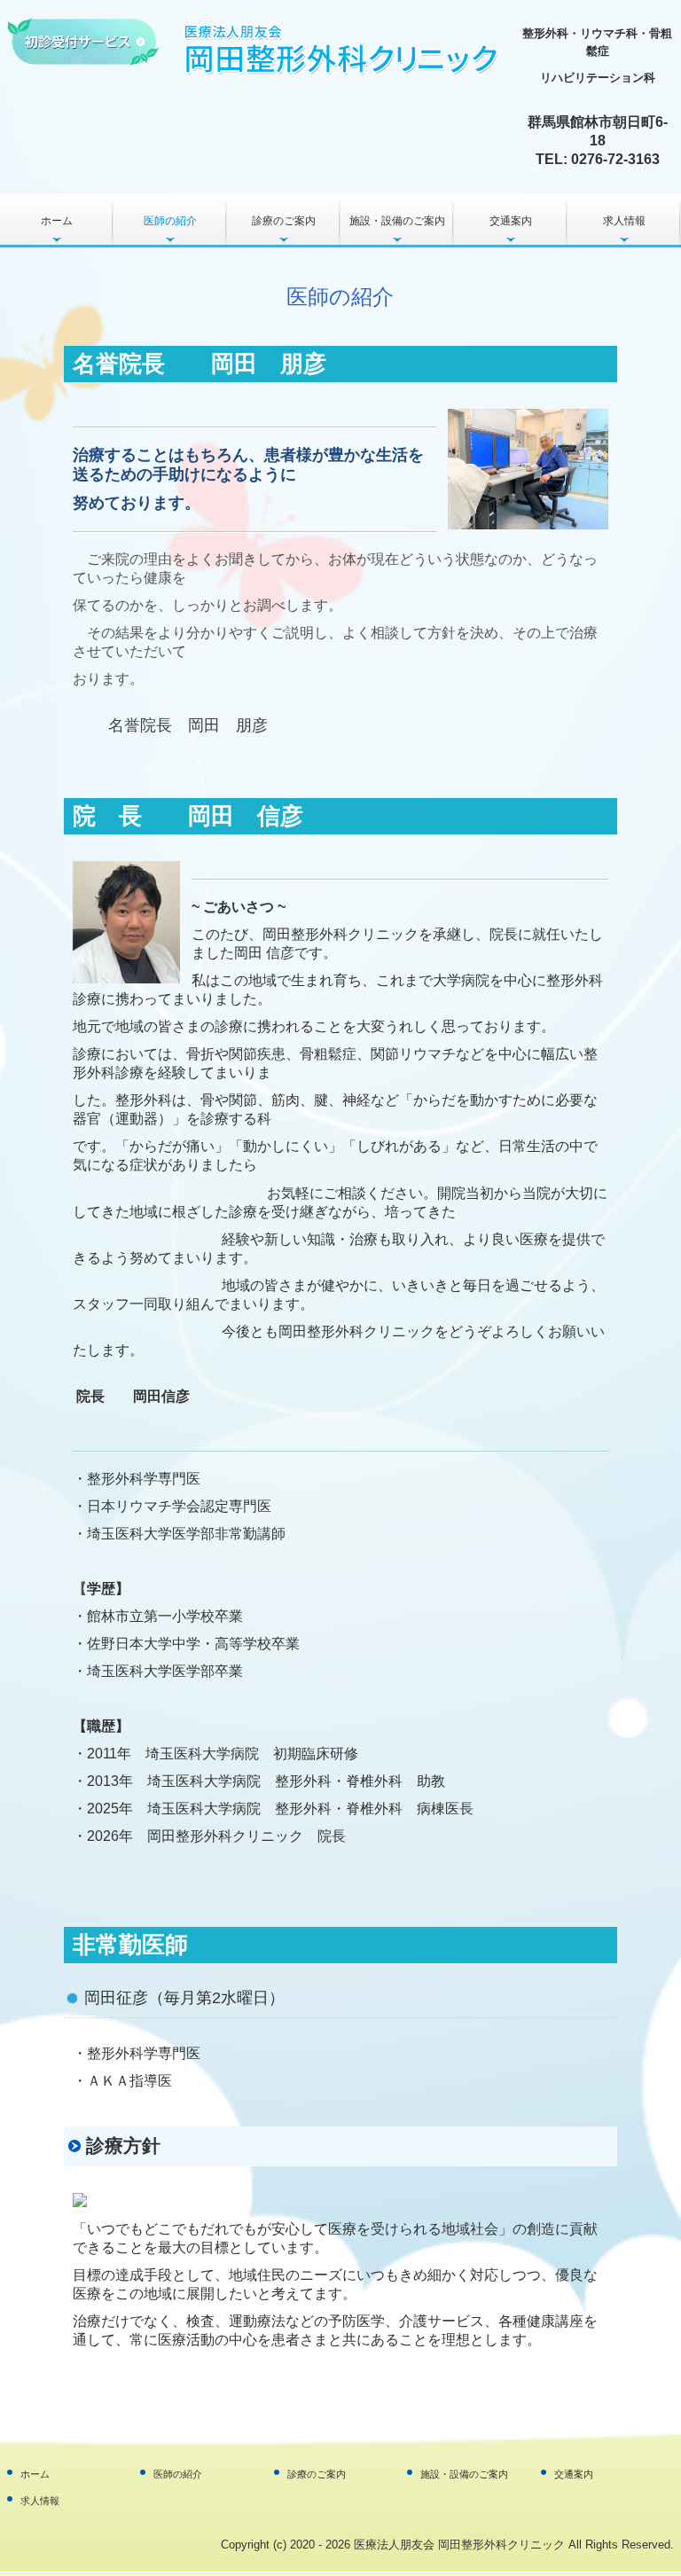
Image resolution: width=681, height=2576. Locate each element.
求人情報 (624, 221)
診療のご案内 (284, 221)
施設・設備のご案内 (397, 221)
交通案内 (511, 221)
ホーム (57, 221)
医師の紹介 (170, 221)
